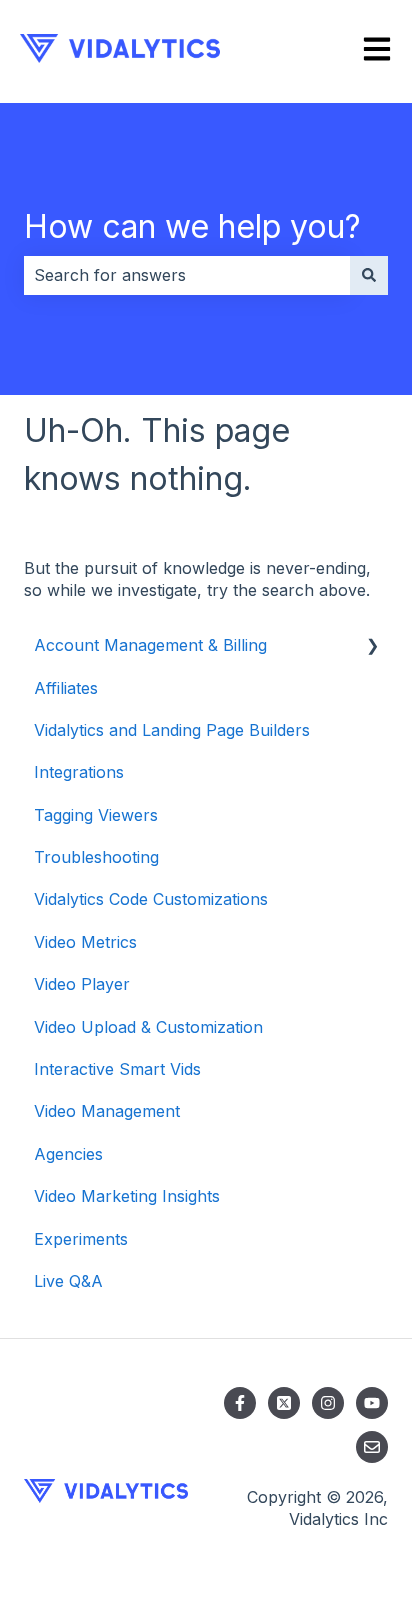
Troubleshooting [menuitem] (96, 857)
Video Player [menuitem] (82, 984)
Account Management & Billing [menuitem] (150, 645)
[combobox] (187, 275)
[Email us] (372, 1447)
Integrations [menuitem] (79, 772)
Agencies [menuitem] (68, 1154)
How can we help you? (192, 226)
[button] (372, 646)
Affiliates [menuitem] (66, 688)
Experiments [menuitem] (81, 1239)
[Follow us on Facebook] (240, 1403)
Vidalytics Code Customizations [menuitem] (151, 899)
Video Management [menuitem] (107, 1111)
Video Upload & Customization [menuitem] (148, 1027)
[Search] (369, 275)
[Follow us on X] (284, 1403)
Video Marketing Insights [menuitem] (127, 1196)
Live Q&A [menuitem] (68, 1281)
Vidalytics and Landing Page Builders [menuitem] (172, 730)
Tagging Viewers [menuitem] (96, 815)
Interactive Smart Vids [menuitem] (117, 1069)
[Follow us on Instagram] (328, 1403)
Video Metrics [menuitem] (85, 942)
